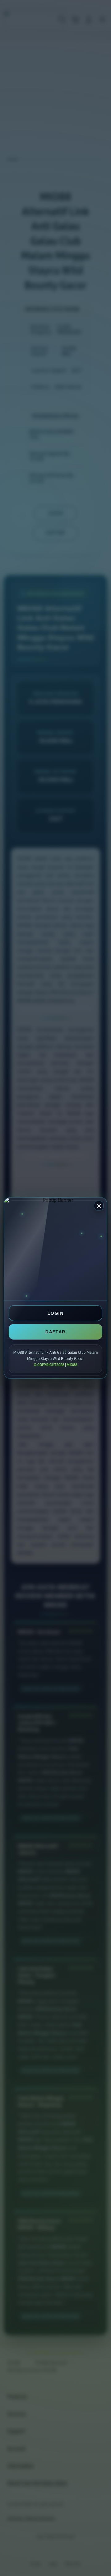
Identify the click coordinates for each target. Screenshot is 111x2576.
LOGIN (55, 1313)
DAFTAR (55, 1332)
